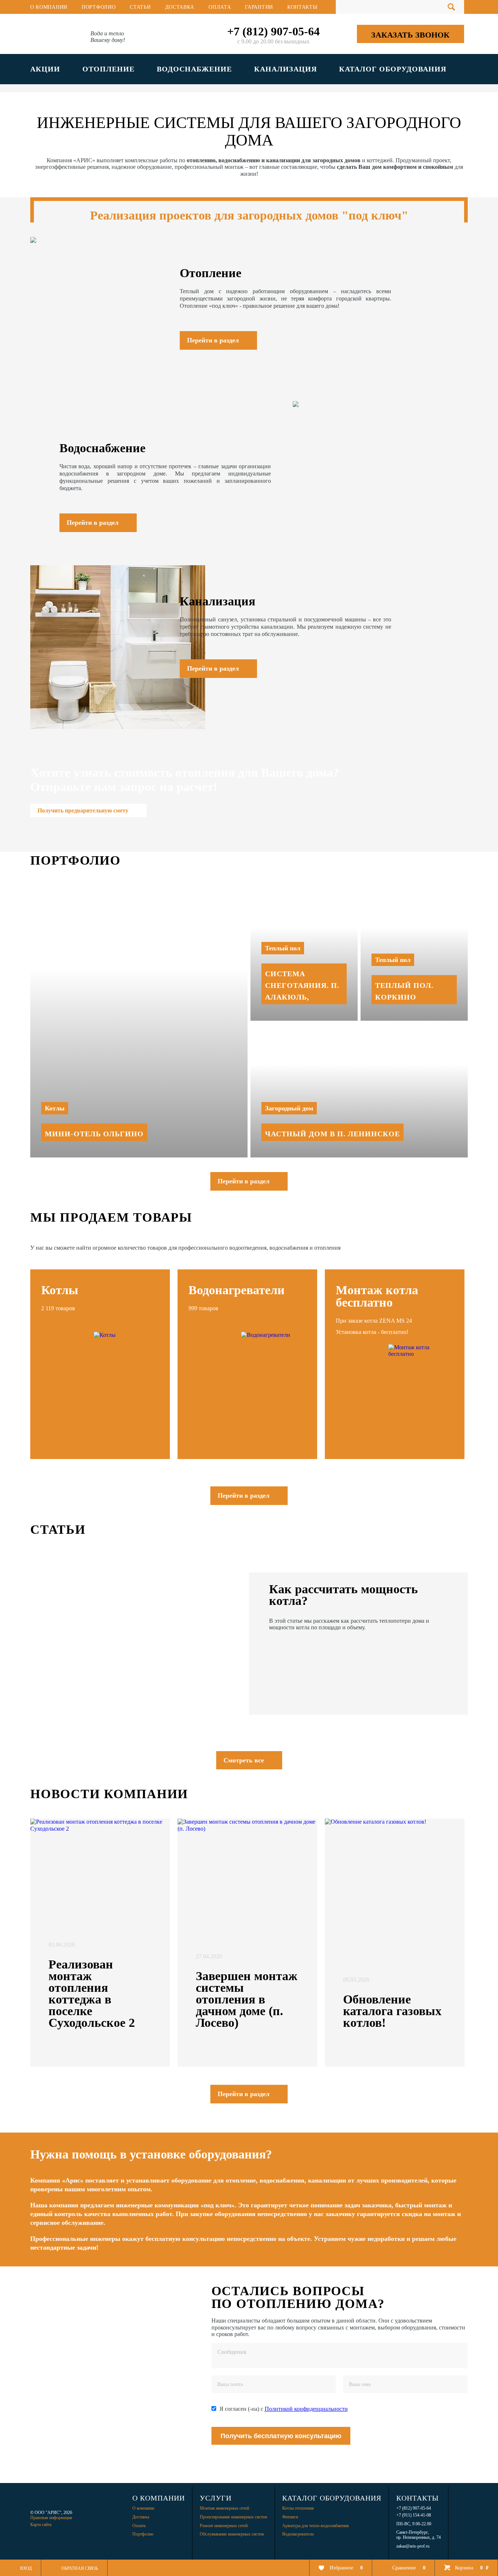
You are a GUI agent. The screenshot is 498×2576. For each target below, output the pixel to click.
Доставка (180, 7)
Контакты (302, 7)
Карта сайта (41, 2525)
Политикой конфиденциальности (306, 2409)
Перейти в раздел (244, 1181)
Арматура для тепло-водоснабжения (316, 2526)
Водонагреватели (298, 2534)
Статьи (140, 7)
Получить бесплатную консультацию (281, 2436)
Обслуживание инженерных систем (232, 2534)
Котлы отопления (298, 2508)
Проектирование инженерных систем (234, 2517)
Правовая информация (51, 2518)
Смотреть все (244, 1760)
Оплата (220, 7)
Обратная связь (80, 2568)
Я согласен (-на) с (284, 2409)
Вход (26, 2568)
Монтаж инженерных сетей (224, 2508)
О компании (49, 7)
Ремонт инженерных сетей (224, 2526)
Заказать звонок (410, 35)
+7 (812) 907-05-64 (273, 31)
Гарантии (259, 7)
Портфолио (99, 7)
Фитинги (290, 2517)
